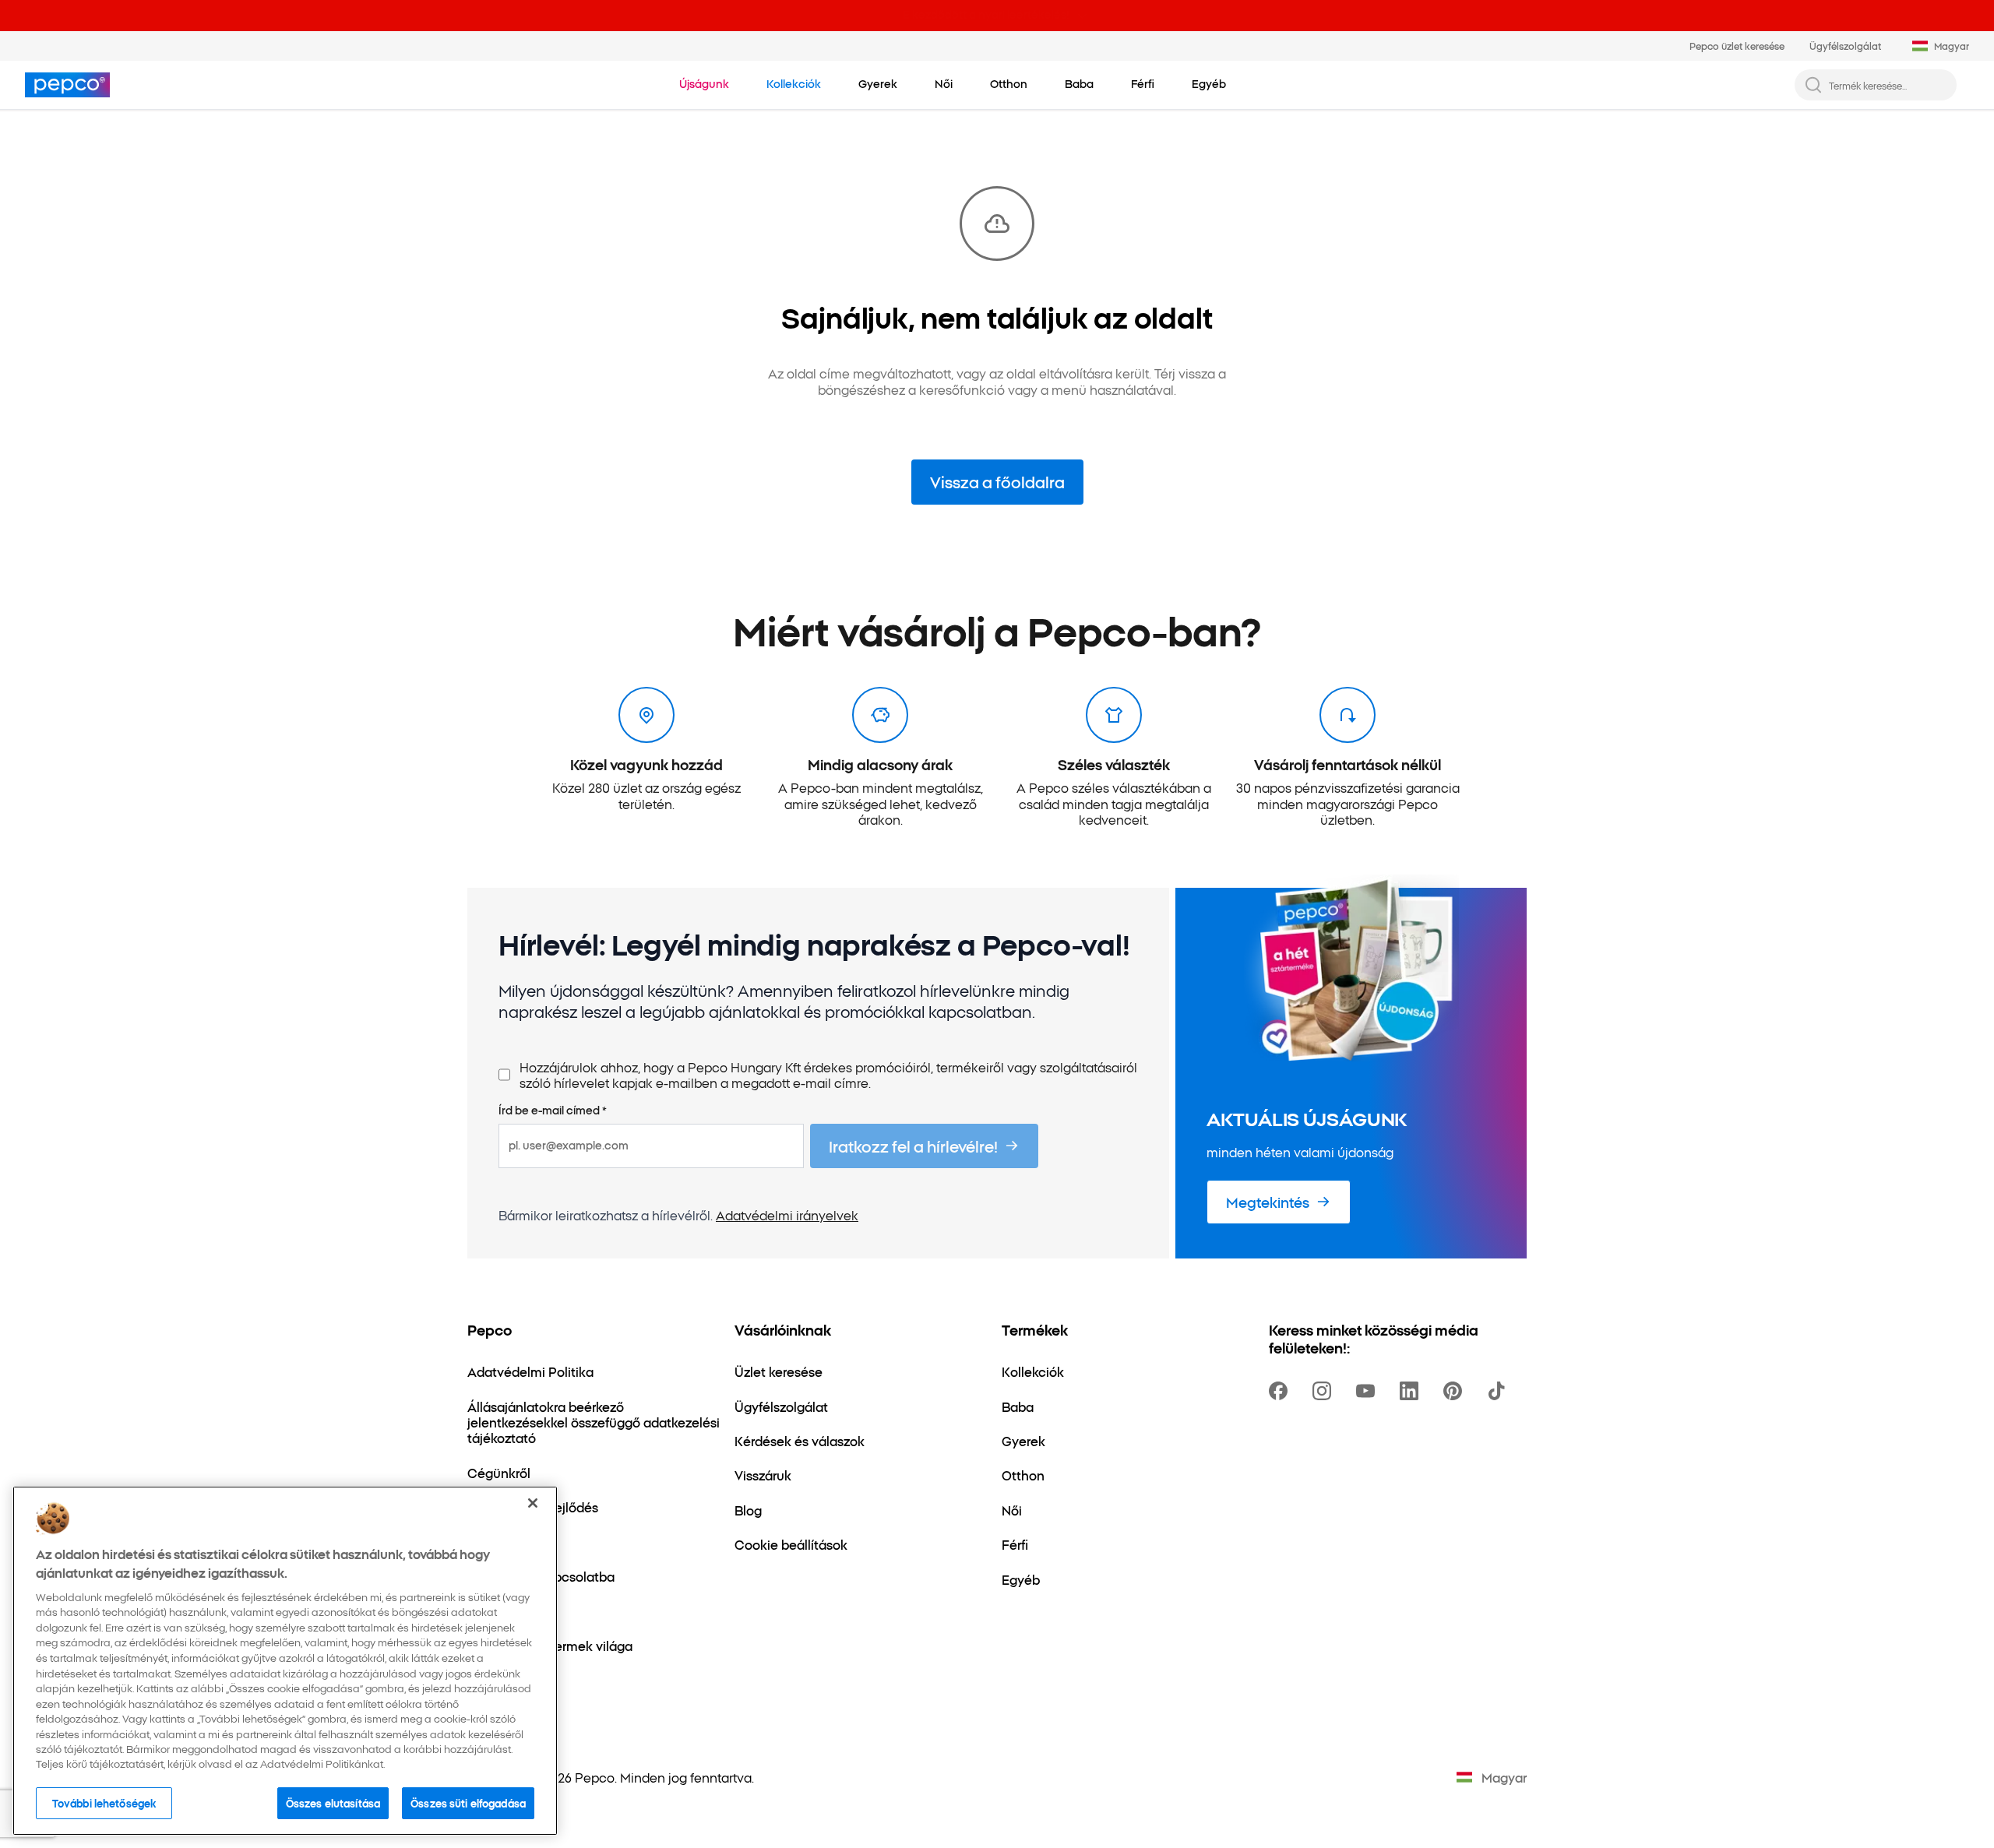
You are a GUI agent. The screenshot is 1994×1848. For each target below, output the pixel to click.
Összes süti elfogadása (468, 1803)
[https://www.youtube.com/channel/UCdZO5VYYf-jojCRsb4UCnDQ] (1369, 1391)
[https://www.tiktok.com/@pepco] (1499, 1391)
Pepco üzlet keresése (1737, 46)
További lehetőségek (104, 1803)
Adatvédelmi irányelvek (787, 1215)
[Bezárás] (533, 1503)
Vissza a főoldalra (997, 481)
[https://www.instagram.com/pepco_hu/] (1325, 1391)
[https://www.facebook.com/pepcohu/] (1281, 1391)
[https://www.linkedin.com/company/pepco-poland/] (1412, 1391)
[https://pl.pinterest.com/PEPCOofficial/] (1456, 1391)
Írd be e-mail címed (553, 1111)
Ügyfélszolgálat (1845, 46)
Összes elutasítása (333, 1803)
